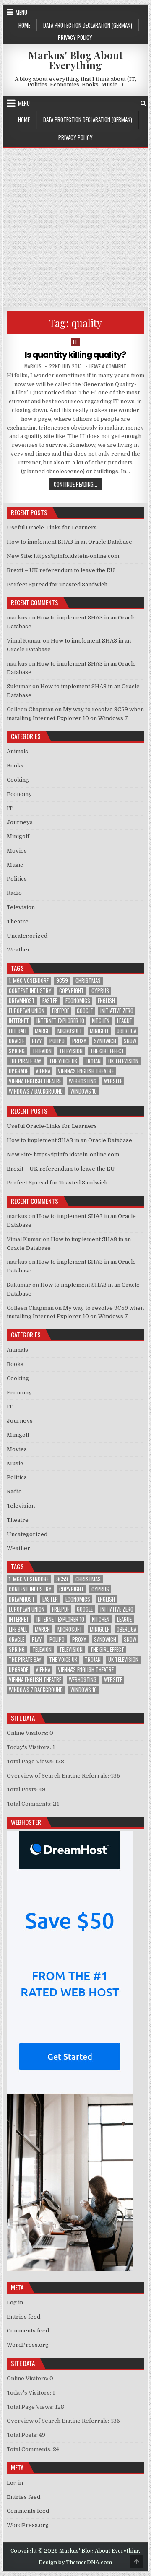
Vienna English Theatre (35, 1081)
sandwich (105, 1041)
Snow (130, 1041)
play (37, 1041)
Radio (14, 893)
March (42, 1031)
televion (42, 1051)
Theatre (18, 921)
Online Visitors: (28, 1733)
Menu (21, 12)
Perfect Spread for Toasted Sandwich (57, 584)
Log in (15, 2303)
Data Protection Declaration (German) (88, 25)
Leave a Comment (108, 366)
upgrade (18, 1071)
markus (33, 366)
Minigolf (18, 836)
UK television (123, 1061)
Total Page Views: (31, 1761)
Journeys (20, 822)
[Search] (143, 103)
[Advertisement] (75, 228)
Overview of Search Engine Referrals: (59, 1776)
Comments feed (28, 2331)
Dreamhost (22, 1001)
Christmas (88, 981)
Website (113, 1081)
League (124, 1021)
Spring (17, 1051)
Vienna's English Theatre (86, 1071)
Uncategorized (27, 936)
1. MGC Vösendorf (29, 981)
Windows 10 (84, 1091)
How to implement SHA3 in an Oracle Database (69, 542)
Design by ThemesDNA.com (75, 2563)
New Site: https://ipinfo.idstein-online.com (63, 556)
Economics (78, 1001)
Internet (19, 1021)
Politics (17, 879)
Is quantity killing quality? (75, 355)
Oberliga (126, 1031)
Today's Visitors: (30, 1747)
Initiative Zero (117, 1011)
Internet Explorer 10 (60, 1021)
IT (75, 342)
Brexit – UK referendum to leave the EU (61, 570)
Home (24, 25)
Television (21, 907)
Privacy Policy (75, 37)
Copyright (72, 991)
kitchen (101, 1021)
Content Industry (30, 991)
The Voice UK (63, 1061)
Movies (17, 851)
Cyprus (100, 991)
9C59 (62, 981)
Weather (18, 950)
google (85, 1011)
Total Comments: (30, 1804)
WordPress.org (28, 2345)
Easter (50, 1001)
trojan (93, 1061)
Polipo (57, 1041)
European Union (27, 1011)
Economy (19, 794)
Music (15, 865)
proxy (79, 1041)
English (106, 1001)
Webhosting (83, 1081)
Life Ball (18, 1031)
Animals (17, 751)
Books (15, 766)
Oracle (17, 1041)
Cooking (18, 780)
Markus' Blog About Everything (75, 60)
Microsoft (70, 1031)
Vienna (43, 1071)
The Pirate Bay (25, 1061)
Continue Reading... (78, 484)
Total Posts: (23, 1789)
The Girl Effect (107, 1051)
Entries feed (23, 2317)
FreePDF (61, 1011)
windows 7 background (36, 1091)
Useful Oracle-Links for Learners (52, 527)
